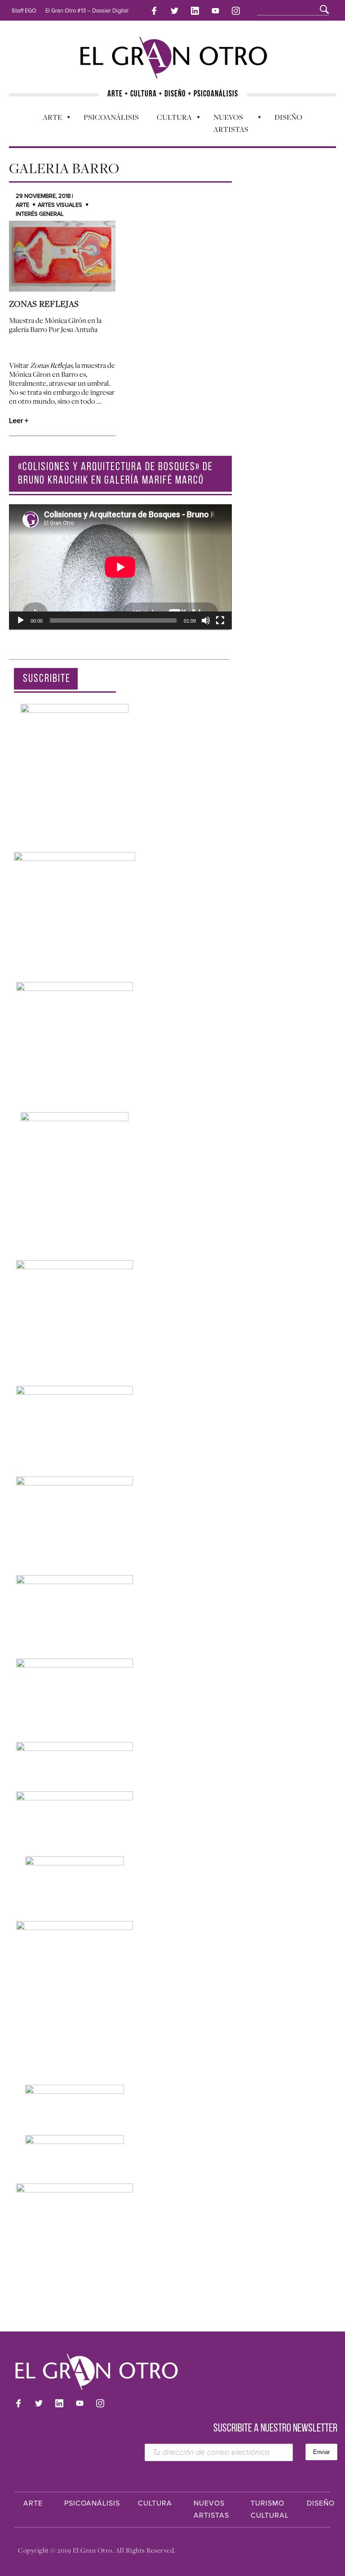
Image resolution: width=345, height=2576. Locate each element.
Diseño (288, 117)
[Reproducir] (21, 620)
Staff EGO (24, 11)
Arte (48, 119)
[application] (120, 567)
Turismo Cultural (270, 2509)
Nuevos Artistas (226, 123)
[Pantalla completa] (220, 620)
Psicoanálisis (111, 117)
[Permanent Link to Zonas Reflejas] (62, 256)
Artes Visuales (60, 205)
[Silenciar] (206, 620)
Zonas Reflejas (44, 304)
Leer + (19, 421)
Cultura (170, 119)
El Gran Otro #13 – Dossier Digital (87, 11)
